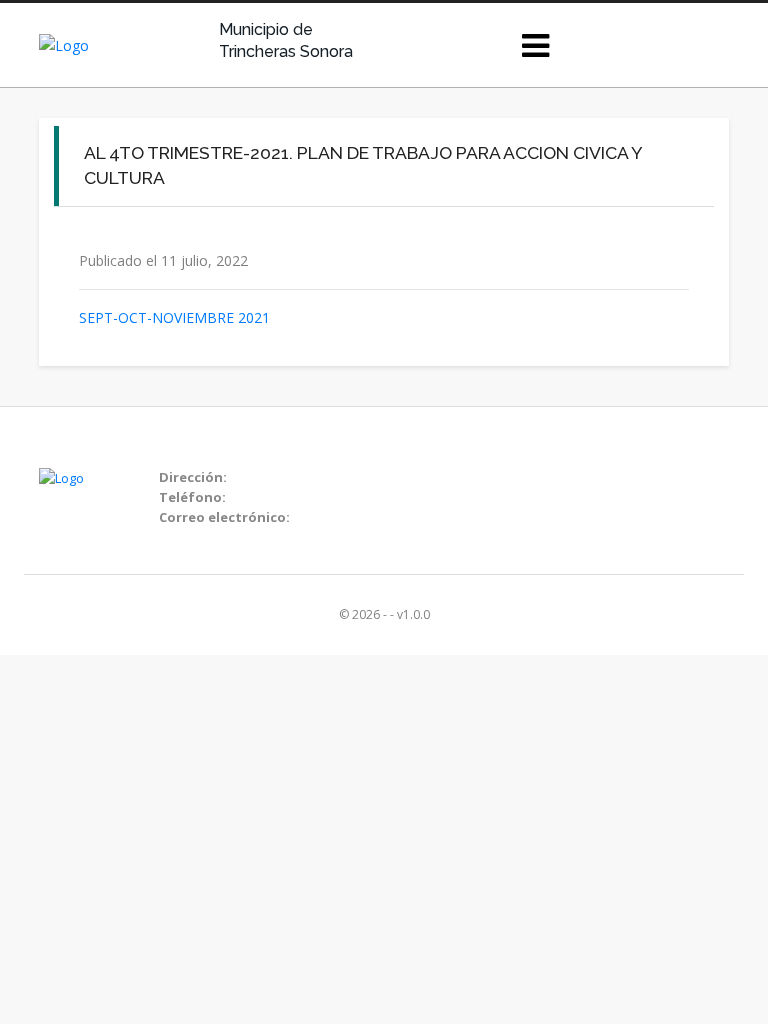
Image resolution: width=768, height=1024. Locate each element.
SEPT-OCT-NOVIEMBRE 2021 (174, 317)
